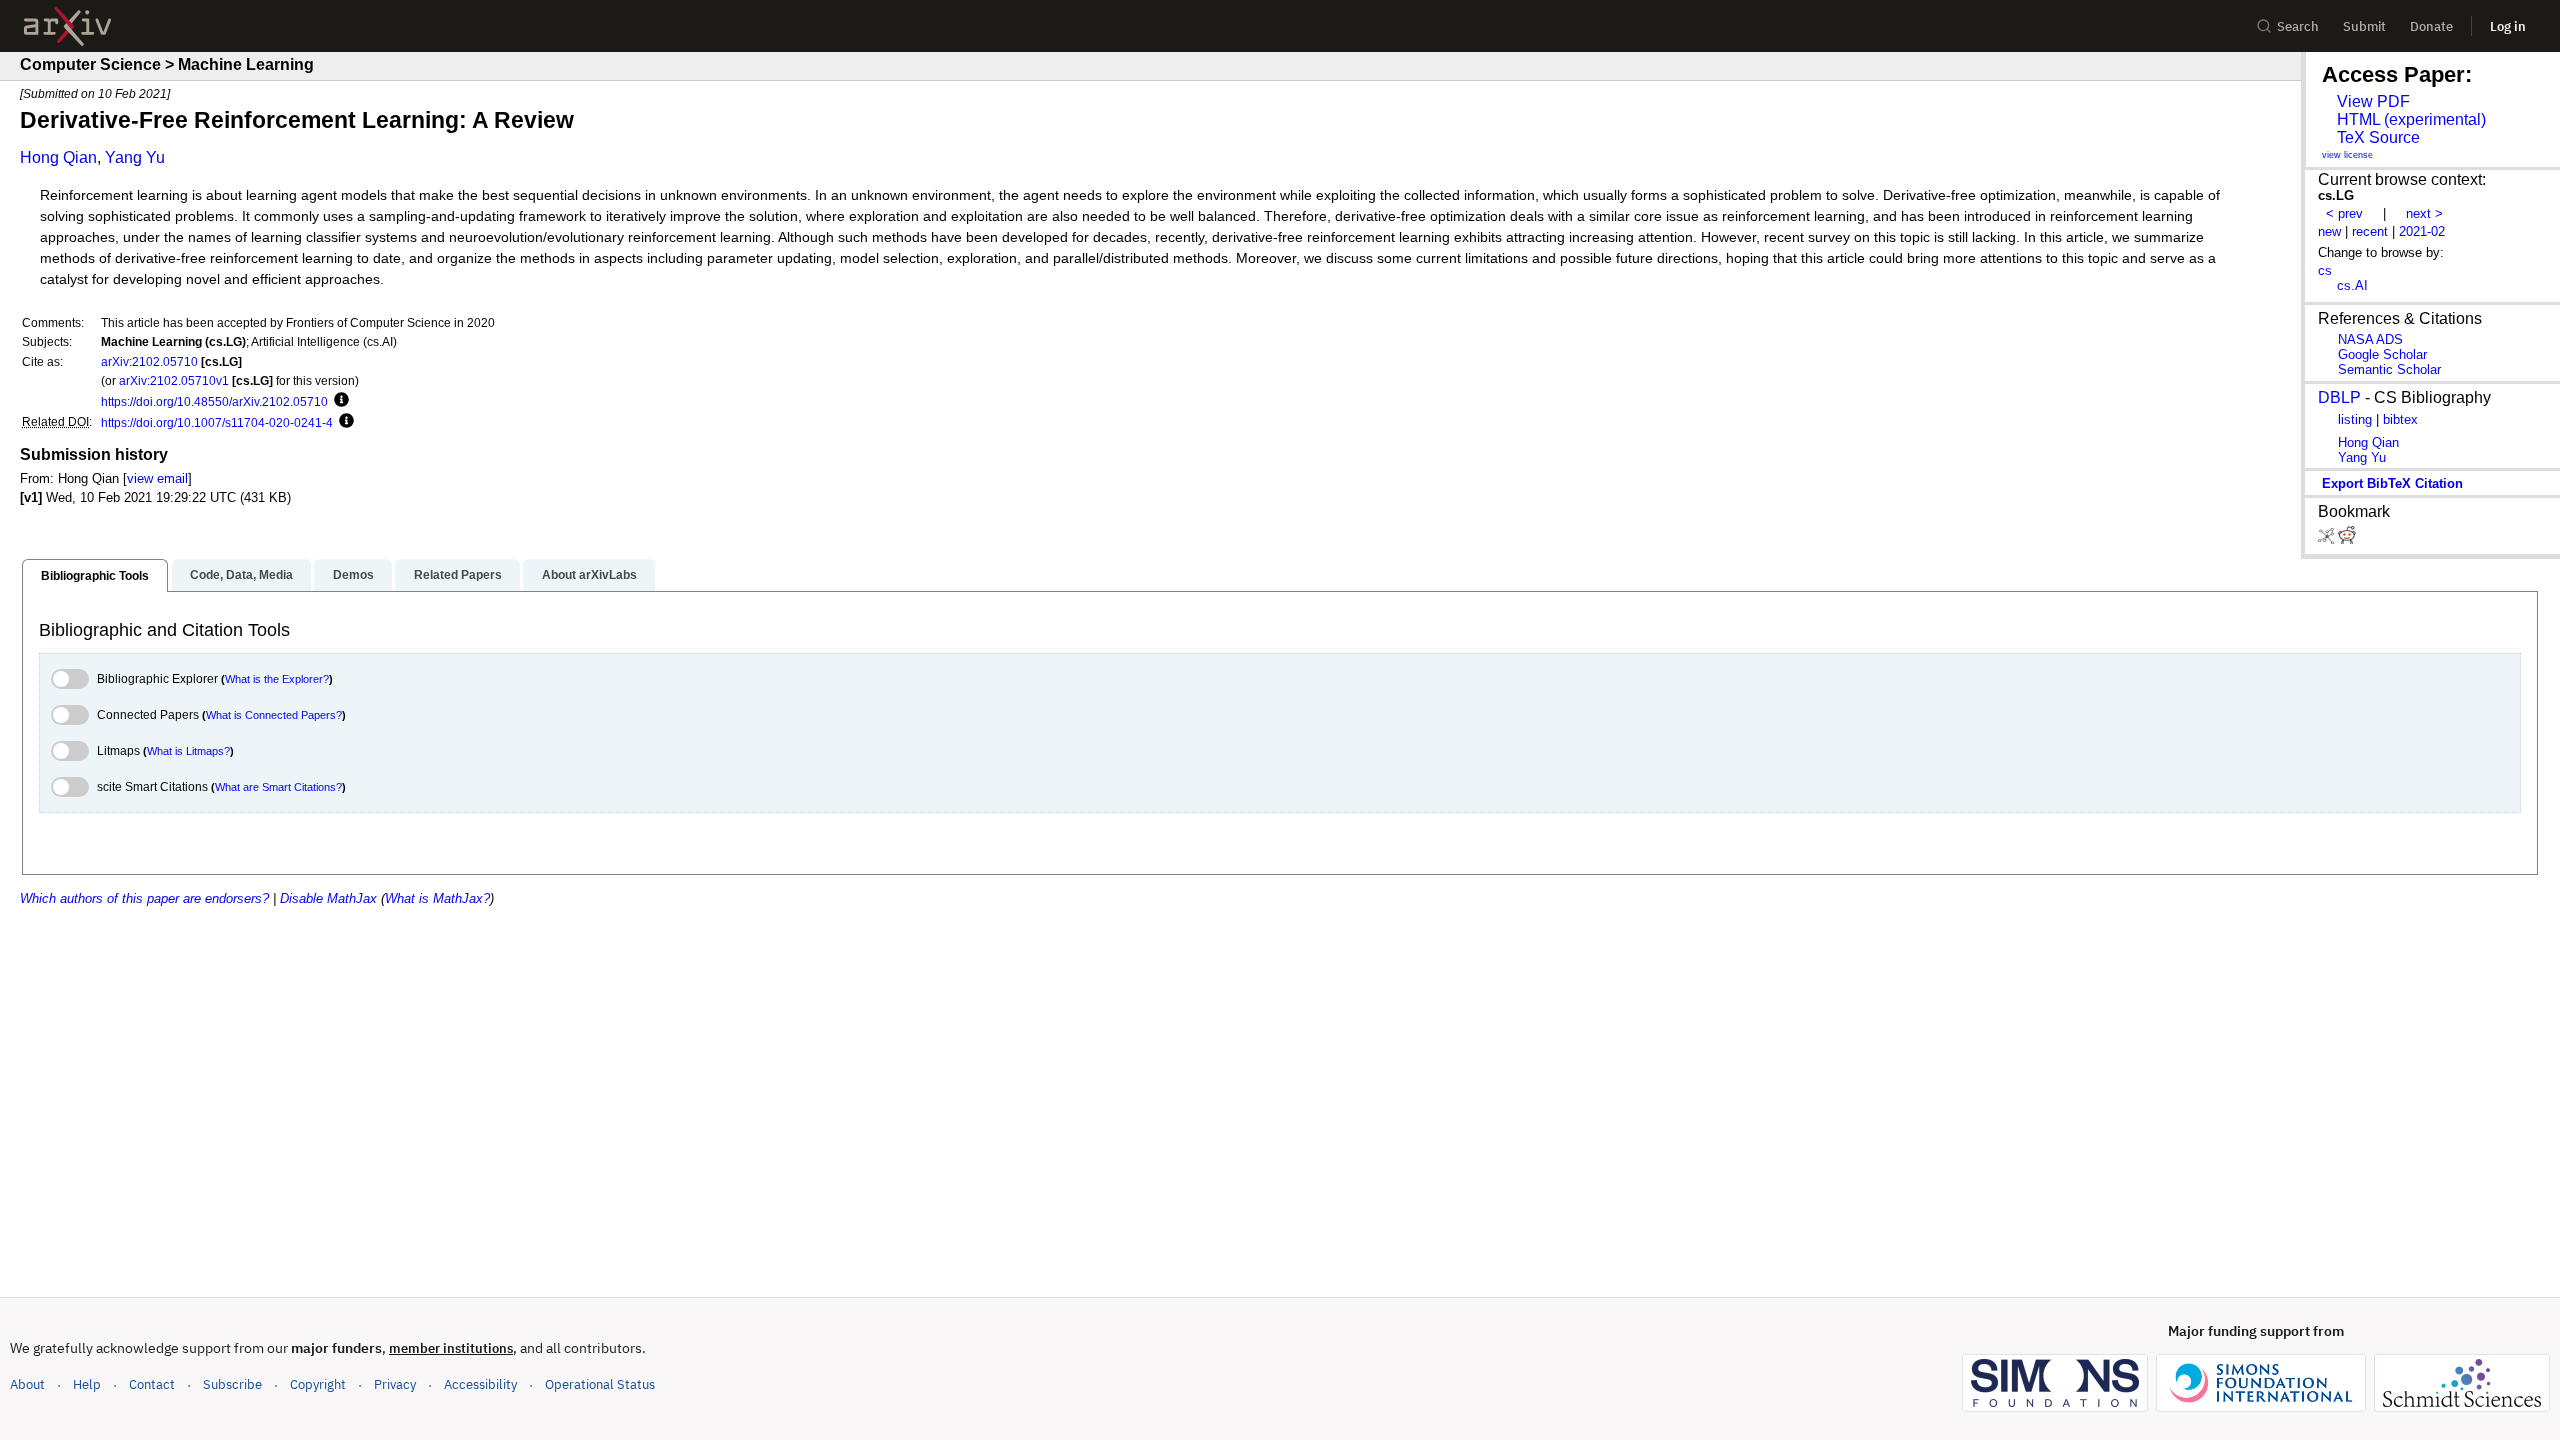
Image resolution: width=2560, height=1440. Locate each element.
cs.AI (2352, 285)
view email (157, 478)
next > (2424, 213)
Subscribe (232, 1384)
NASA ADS (2370, 339)
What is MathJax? (437, 898)
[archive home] (67, 26)
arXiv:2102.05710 (149, 361)
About (27, 1384)
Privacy (395, 1384)
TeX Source (2378, 137)
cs (2325, 270)
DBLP (2339, 397)
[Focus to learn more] (338, 401)
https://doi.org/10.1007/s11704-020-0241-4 (217, 422)
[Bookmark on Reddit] (2347, 539)
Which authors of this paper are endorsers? (144, 898)
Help (87, 1384)
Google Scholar (2382, 354)
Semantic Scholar (2389, 369)
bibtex (2400, 419)
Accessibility (480, 1384)
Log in (2508, 26)
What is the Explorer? (277, 679)
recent (2370, 231)
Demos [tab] (353, 575)
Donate (2431, 26)
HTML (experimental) (2411, 119)
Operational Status (600, 1384)
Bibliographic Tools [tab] (95, 576)
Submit (2364, 26)
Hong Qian (58, 157)
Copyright (318, 1384)
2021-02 (2422, 231)
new (2329, 231)
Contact (152, 1384)
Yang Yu (135, 157)
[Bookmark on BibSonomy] (2328, 539)
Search (2298, 26)
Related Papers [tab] (458, 575)
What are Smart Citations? (278, 787)
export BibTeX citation (2392, 483)
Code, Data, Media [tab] (241, 575)
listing (2355, 419)
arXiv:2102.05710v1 (174, 380)
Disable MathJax (328, 898)
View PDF (2373, 101)
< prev (2344, 213)
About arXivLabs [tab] (589, 575)
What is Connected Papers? (274, 715)
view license (2347, 155)
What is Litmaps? (188, 751)
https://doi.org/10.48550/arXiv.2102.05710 (214, 401)
